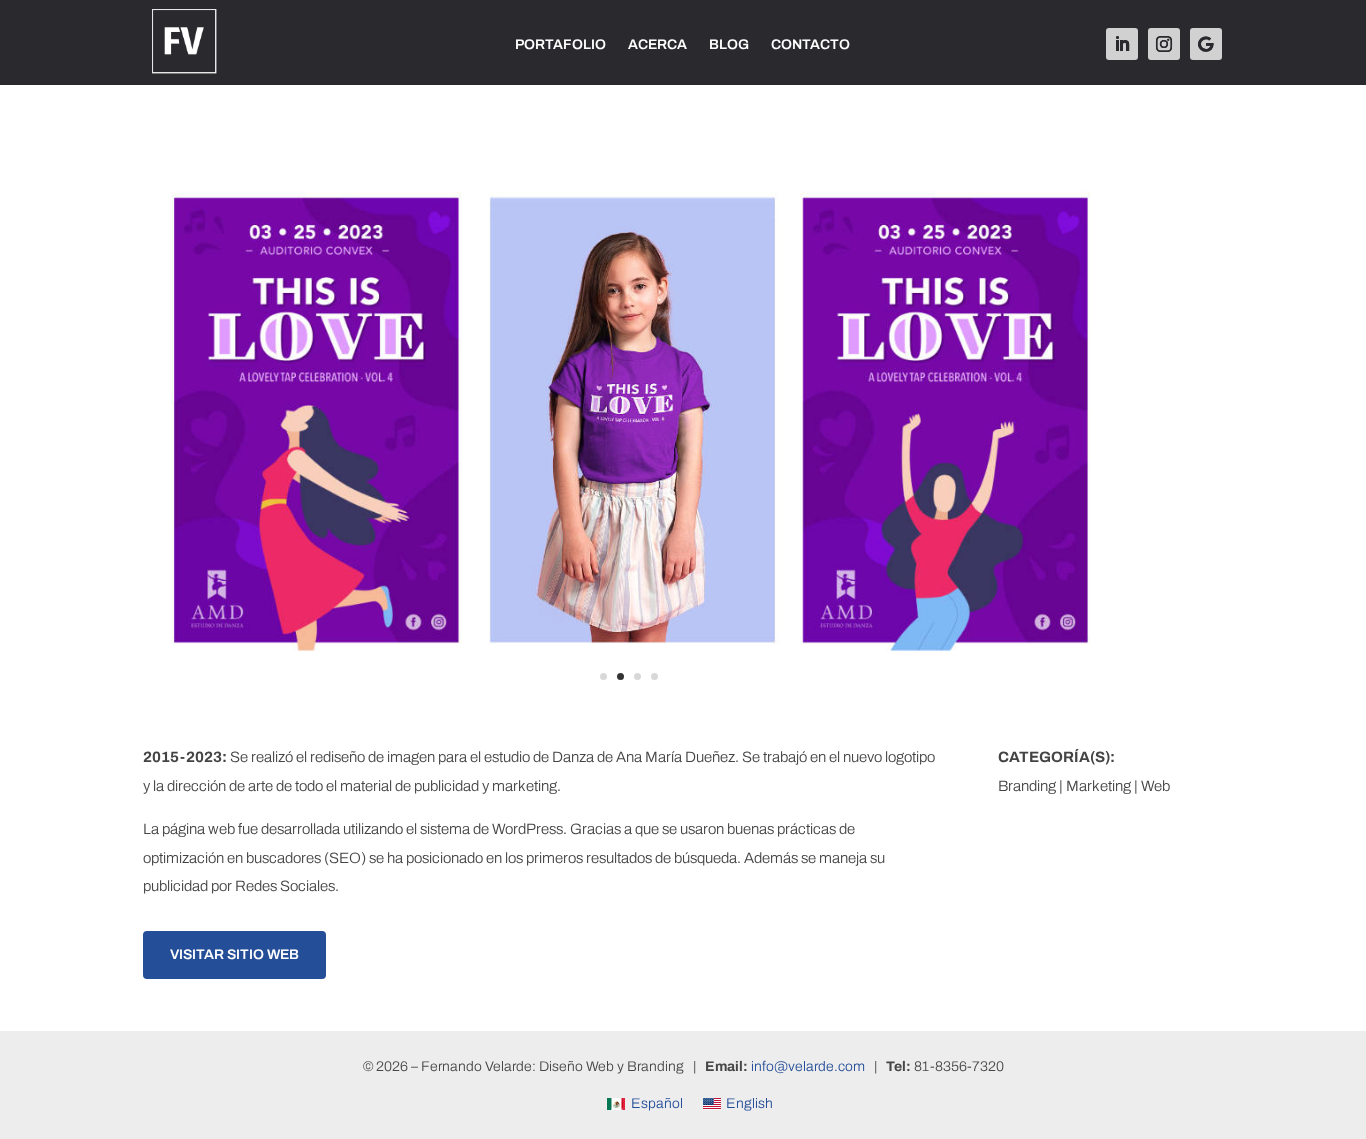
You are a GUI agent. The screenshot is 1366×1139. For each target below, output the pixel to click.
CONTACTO (810, 45)
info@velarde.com (808, 1066)
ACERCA (657, 45)
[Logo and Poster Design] (629, 715)
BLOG (729, 45)
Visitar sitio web (234, 954)
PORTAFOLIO (560, 45)
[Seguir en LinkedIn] (1122, 44)
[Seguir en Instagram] (1164, 44)
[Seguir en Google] (1206, 44)
